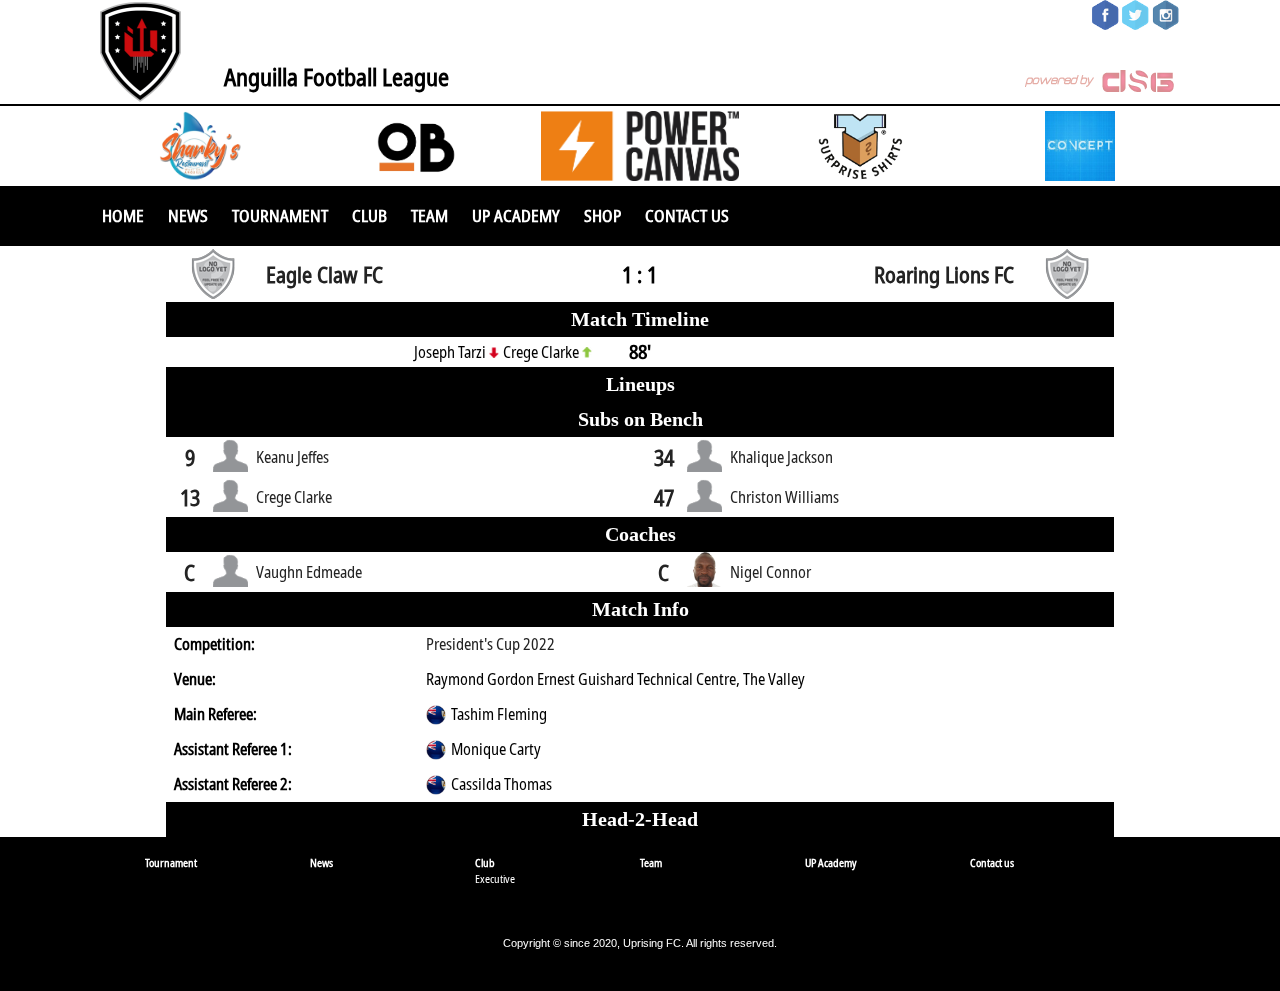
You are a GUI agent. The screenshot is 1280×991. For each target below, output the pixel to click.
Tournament (280, 215)
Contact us (687, 215)
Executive (495, 878)
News (188, 215)
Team (429, 215)
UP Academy (516, 215)
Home (123, 215)
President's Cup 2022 (490, 644)
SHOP (602, 215)
